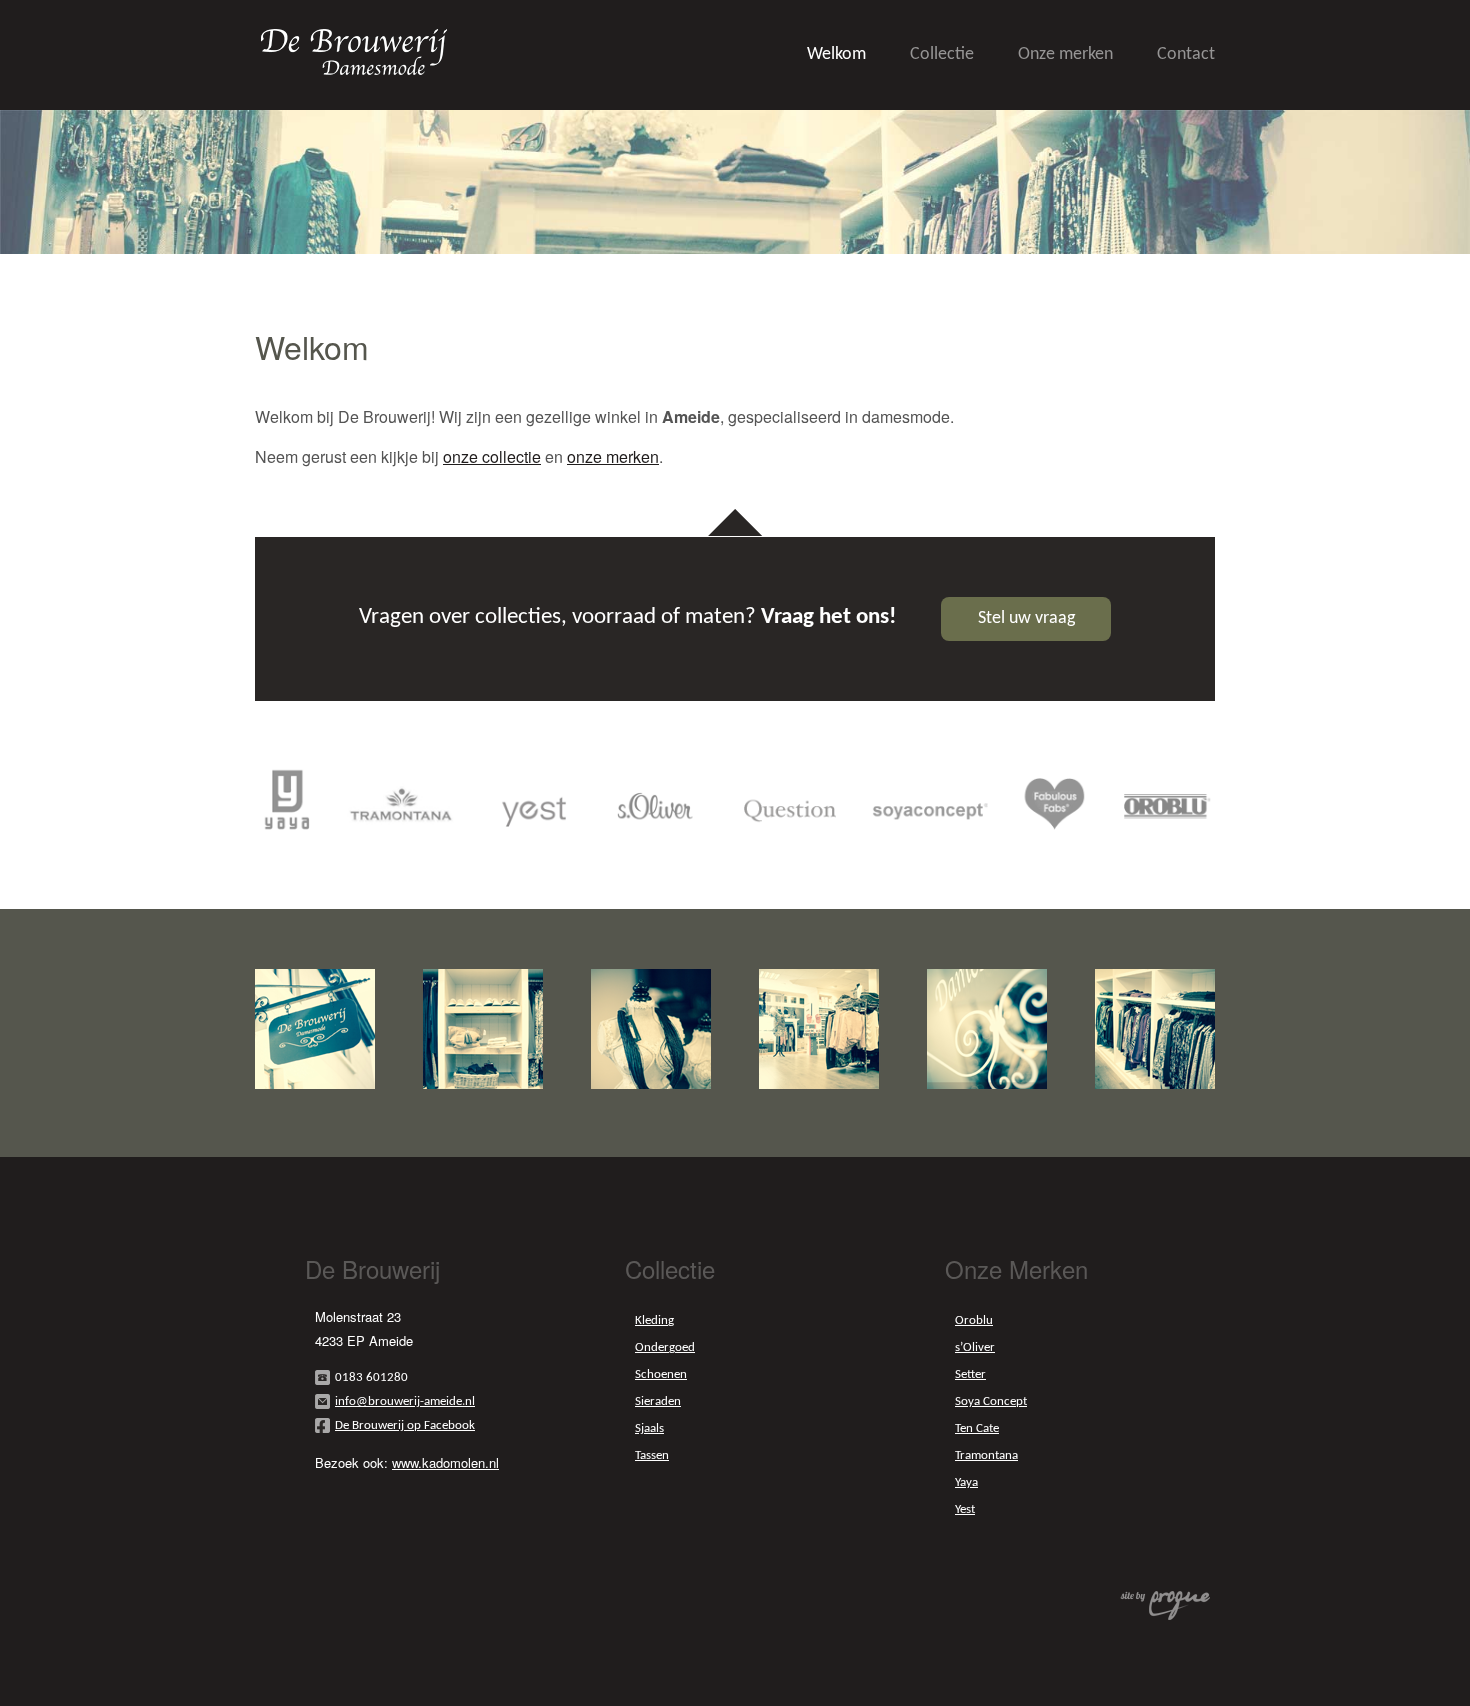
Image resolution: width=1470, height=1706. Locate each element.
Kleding (654, 1320)
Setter (970, 1374)
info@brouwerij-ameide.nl (405, 1401)
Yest (965, 1509)
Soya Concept (991, 1401)
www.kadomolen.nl (445, 1462)
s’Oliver (975, 1347)
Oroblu (974, 1320)
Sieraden (658, 1401)
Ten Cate (977, 1428)
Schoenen (661, 1374)
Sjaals (649, 1428)
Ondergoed (665, 1347)
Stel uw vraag (1026, 618)
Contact (1186, 54)
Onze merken (1065, 54)
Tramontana (986, 1455)
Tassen (652, 1455)
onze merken (613, 456)
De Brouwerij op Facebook (405, 1425)
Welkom (836, 54)
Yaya (966, 1482)
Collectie (942, 54)
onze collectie (492, 456)
